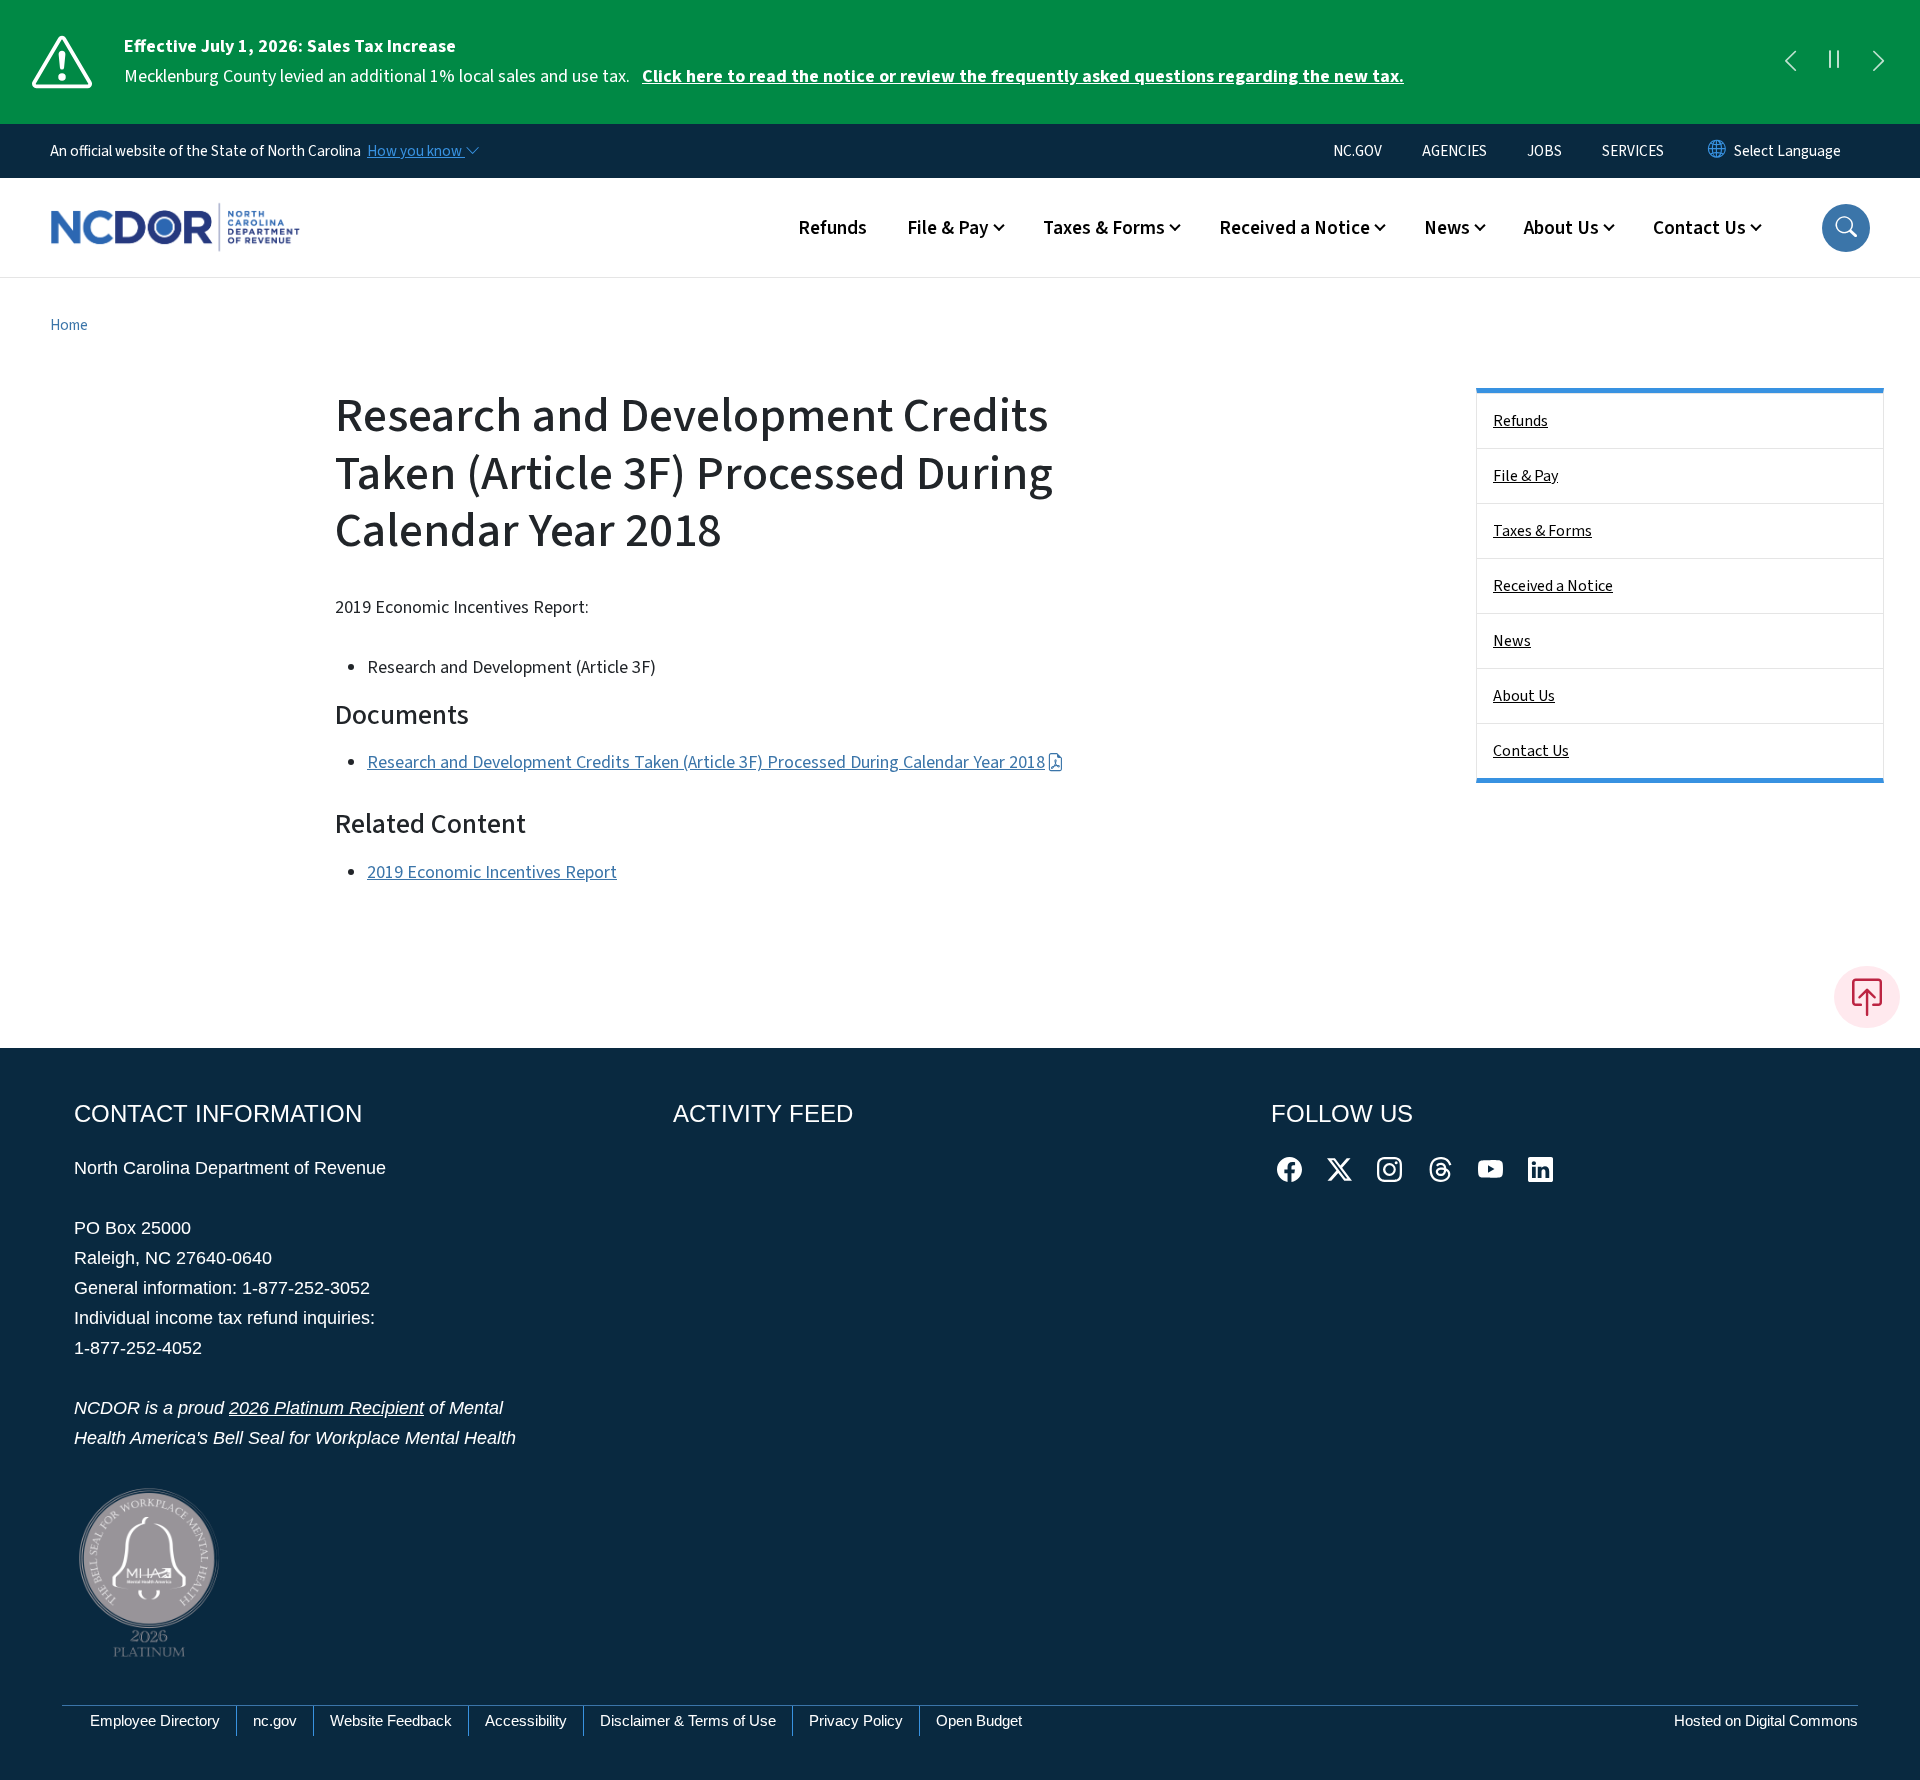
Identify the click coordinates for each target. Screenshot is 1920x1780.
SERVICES (1633, 151)
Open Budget (979, 1720)
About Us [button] (1561, 228)
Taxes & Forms (1542, 531)
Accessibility (526, 1720)
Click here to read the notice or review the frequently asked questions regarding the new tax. (1023, 76)
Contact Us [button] (1699, 228)
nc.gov (275, 1720)
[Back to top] (1867, 997)
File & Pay (1525, 476)
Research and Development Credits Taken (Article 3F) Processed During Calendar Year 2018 (706, 762)
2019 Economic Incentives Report (492, 872)
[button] (1846, 228)
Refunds (832, 228)
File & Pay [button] (948, 228)
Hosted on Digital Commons (1766, 1720)
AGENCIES (1454, 151)
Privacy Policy (856, 1720)
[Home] (175, 205)
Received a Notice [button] (1294, 228)
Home (69, 325)
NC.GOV (1357, 151)
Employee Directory (155, 1720)
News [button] (1447, 228)
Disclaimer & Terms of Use (688, 1720)
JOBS (1544, 151)
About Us (1524, 696)
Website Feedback (391, 1720)
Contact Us (1531, 751)
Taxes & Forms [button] (1104, 228)
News (1512, 641)
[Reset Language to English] (1717, 151)
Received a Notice (1553, 586)
